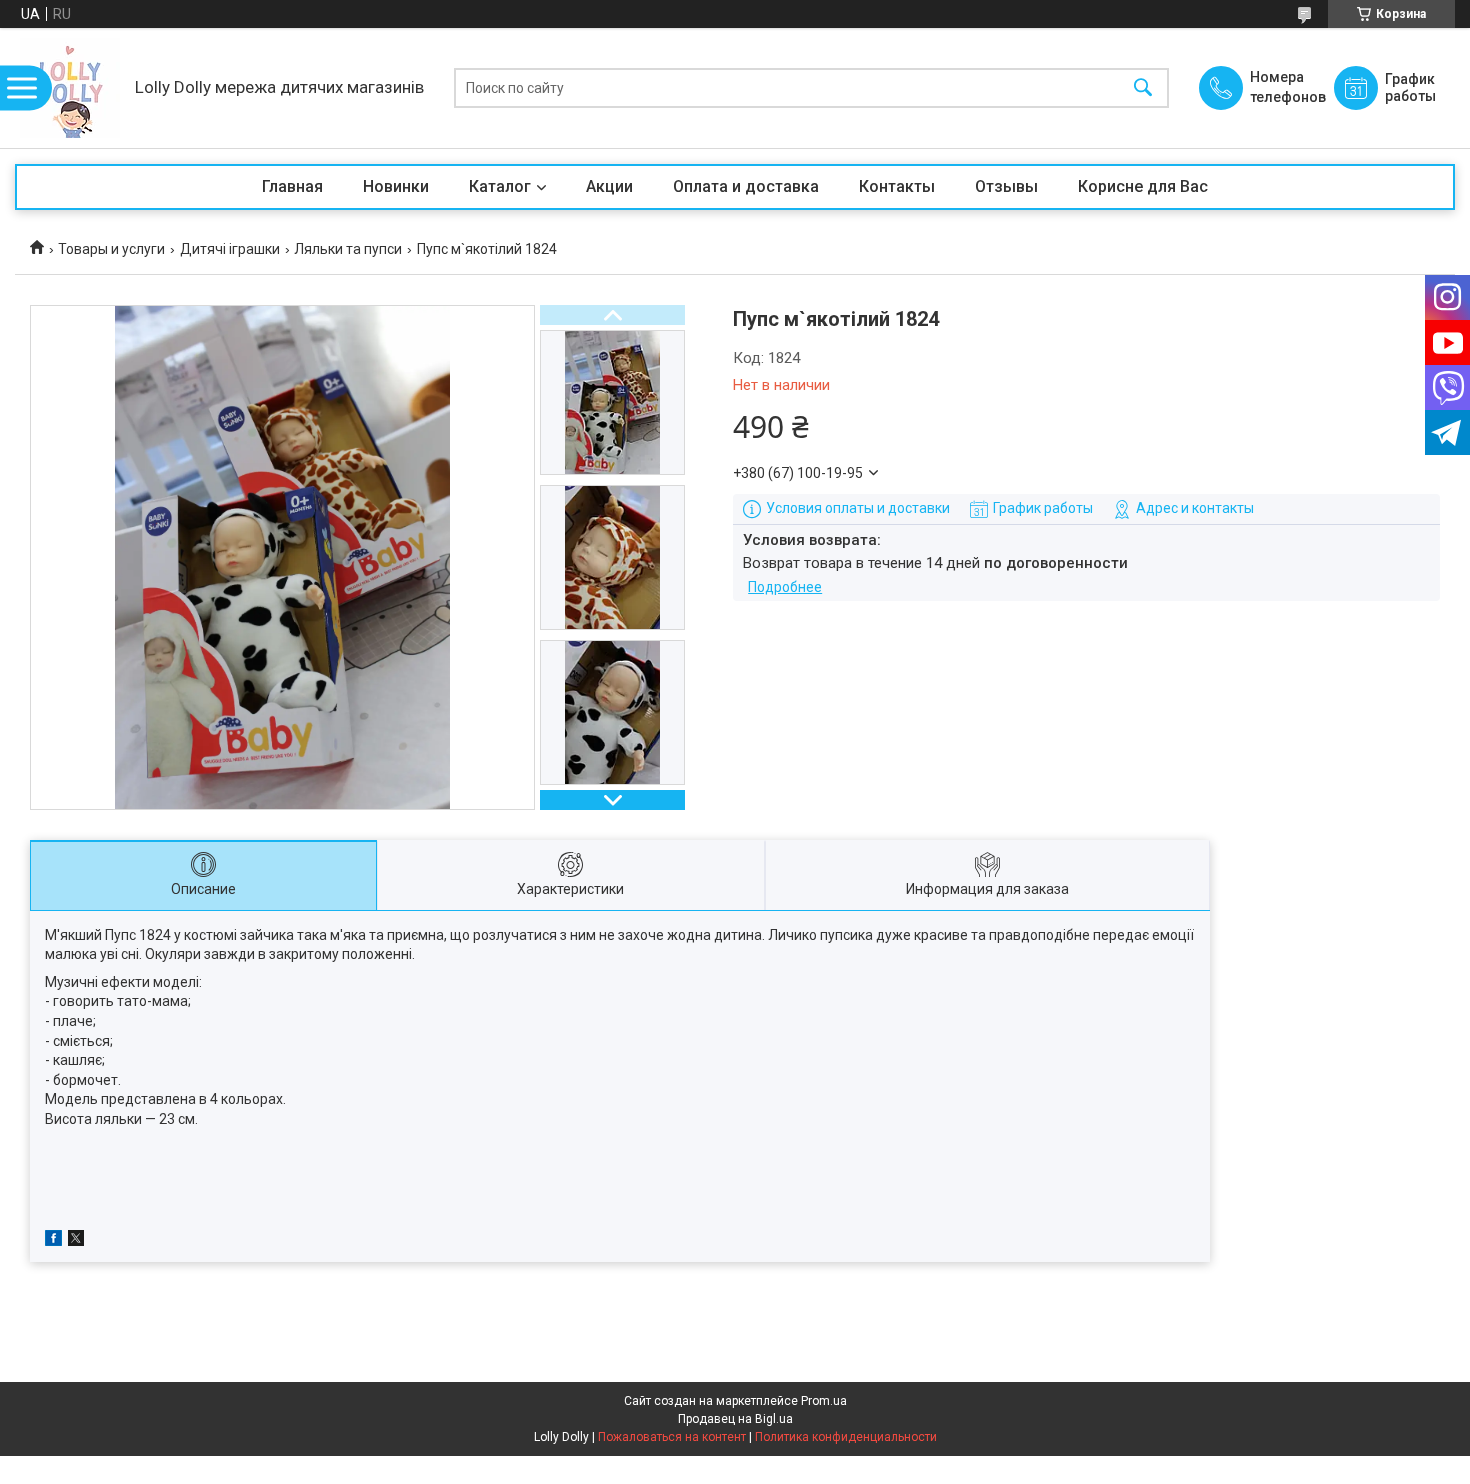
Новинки (396, 186)
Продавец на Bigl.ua (735, 1419)
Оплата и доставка (746, 186)
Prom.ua (824, 1401)
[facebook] (53, 1241)
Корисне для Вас (1143, 186)
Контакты (897, 186)
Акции (609, 186)
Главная (292, 186)
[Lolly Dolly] (70, 88)
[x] (76, 1241)
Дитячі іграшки (230, 249)
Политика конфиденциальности (846, 1437)
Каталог (500, 186)
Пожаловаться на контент (672, 1437)
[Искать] (1143, 88)
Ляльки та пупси (348, 249)
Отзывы (1006, 186)
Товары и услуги (111, 249)
